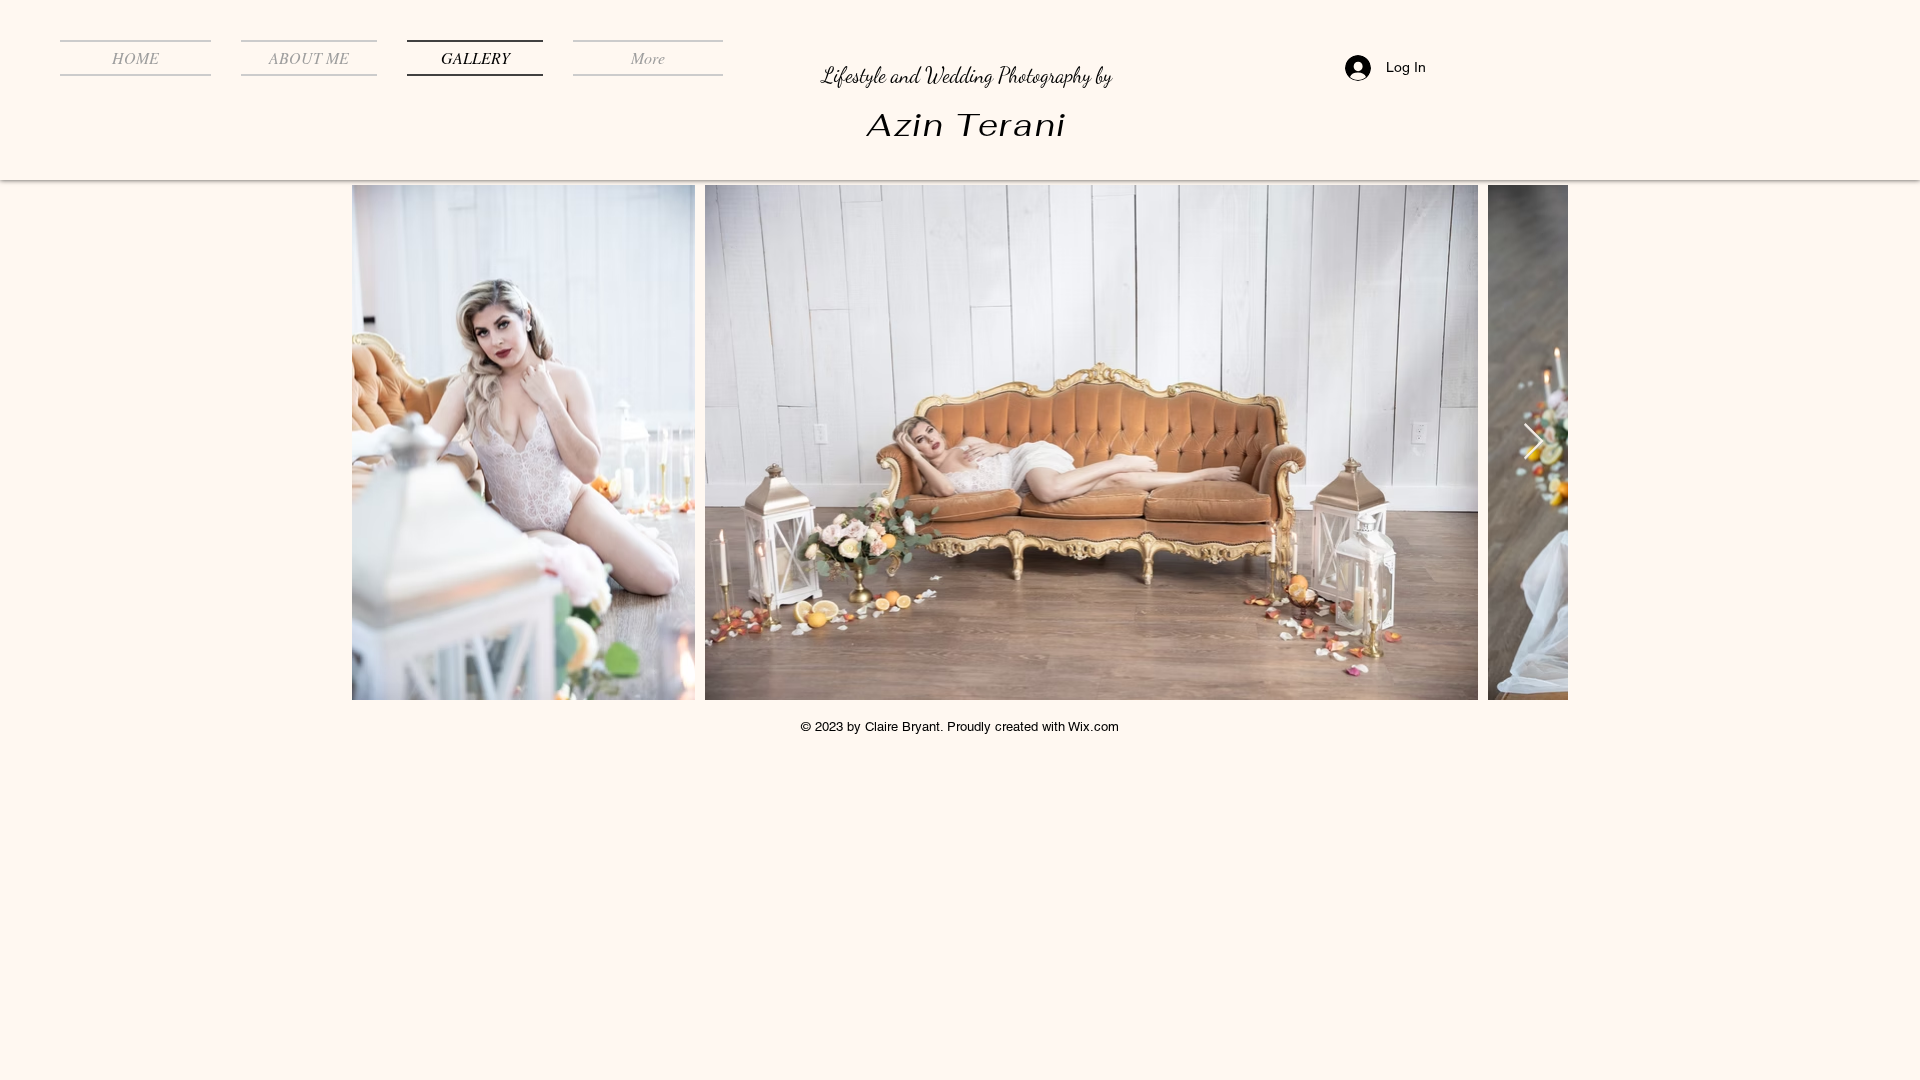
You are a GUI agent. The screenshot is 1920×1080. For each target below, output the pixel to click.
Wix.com (1093, 726)
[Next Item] (1533, 442)
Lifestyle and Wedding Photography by (967, 75)
